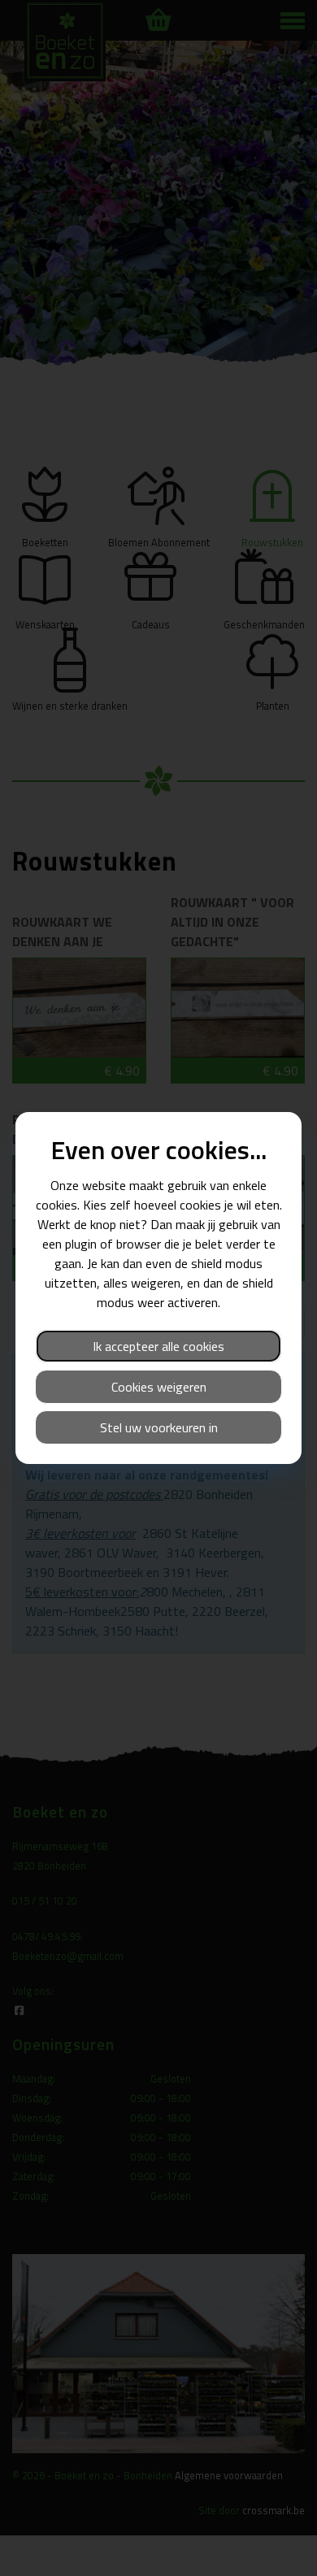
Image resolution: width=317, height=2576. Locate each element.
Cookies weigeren (159, 1387)
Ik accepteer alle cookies (158, 1346)
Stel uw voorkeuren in (159, 1427)
